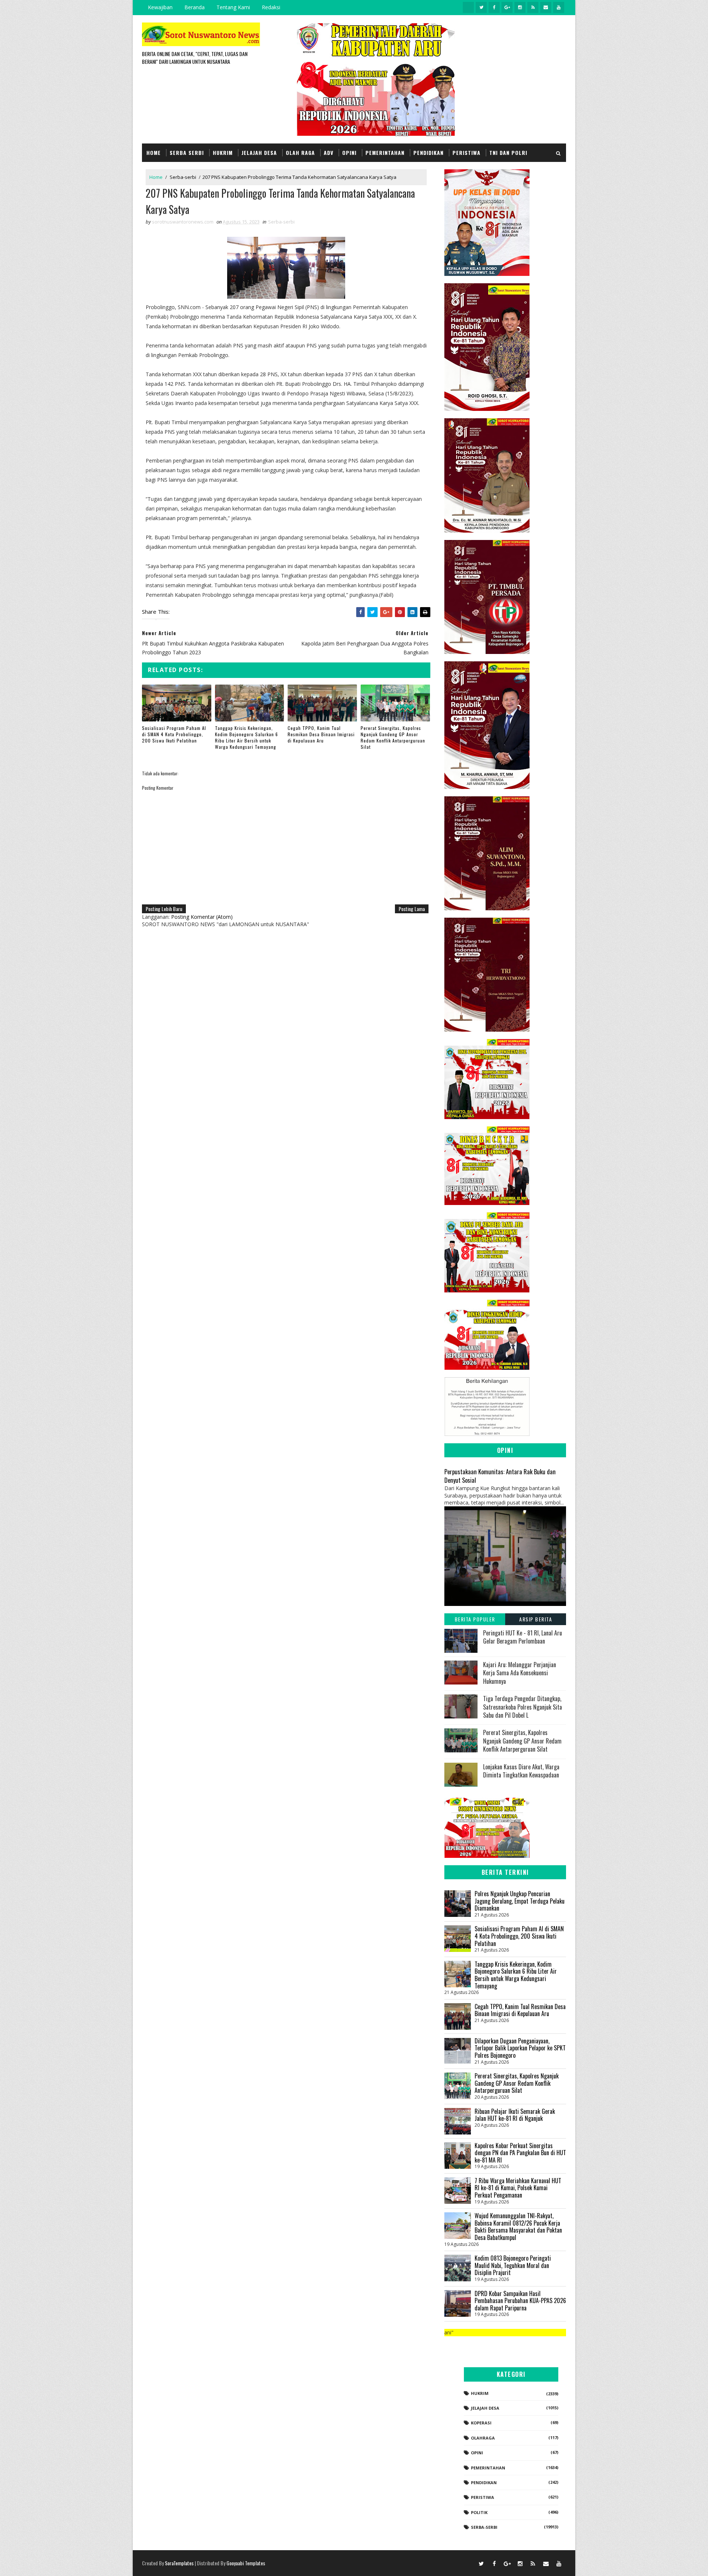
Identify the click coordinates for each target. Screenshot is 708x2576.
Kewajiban (160, 7)
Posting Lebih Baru (164, 909)
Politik (479, 2512)
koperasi (481, 2423)
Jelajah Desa (259, 153)
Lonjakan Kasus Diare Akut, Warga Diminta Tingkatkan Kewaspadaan (521, 1771)
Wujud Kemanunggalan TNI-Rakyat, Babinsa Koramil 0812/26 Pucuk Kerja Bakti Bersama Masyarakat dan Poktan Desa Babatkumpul (518, 2227)
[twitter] (481, 7)
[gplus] (507, 7)
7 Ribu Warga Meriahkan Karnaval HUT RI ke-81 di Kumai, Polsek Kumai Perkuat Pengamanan (518, 2188)
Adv (329, 153)
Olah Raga (300, 153)
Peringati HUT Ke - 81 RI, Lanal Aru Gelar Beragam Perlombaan (523, 1637)
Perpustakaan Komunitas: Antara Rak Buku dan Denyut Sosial (500, 1476)
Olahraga (483, 2438)
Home (154, 153)
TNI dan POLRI (508, 153)
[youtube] (559, 7)
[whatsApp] (468, 7)
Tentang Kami (233, 7)
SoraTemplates (179, 2563)
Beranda (195, 7)
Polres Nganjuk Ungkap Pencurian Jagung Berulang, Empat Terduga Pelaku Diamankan (520, 1901)
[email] (546, 7)
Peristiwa (466, 153)
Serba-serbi (183, 177)
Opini (349, 153)
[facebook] (494, 7)
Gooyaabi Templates (246, 2563)
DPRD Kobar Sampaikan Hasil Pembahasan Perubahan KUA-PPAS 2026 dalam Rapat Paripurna (520, 2301)
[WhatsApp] (468, 2563)
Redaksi (271, 7)
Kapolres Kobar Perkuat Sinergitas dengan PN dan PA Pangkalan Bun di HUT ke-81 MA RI (520, 2153)
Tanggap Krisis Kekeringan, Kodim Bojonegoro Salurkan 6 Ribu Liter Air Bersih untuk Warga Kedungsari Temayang (247, 737)
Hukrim (223, 153)
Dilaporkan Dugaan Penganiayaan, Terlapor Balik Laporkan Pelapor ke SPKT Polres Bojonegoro (520, 2048)
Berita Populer (475, 1619)
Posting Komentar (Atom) (202, 917)
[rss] (533, 7)
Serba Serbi (187, 153)
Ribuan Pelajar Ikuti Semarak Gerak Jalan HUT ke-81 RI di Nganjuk (515, 2115)
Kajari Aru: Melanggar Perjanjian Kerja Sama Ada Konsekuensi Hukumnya (520, 1673)
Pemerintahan (385, 153)
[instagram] (520, 7)
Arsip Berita (536, 1619)
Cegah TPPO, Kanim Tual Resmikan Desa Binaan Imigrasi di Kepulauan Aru (321, 734)
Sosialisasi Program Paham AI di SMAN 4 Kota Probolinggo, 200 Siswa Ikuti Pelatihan (174, 734)
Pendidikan (428, 153)
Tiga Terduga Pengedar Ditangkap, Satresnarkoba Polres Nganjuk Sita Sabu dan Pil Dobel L (523, 1707)
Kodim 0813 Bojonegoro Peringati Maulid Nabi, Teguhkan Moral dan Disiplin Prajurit (513, 2265)
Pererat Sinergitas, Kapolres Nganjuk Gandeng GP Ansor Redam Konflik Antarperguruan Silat (393, 737)
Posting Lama (412, 909)
